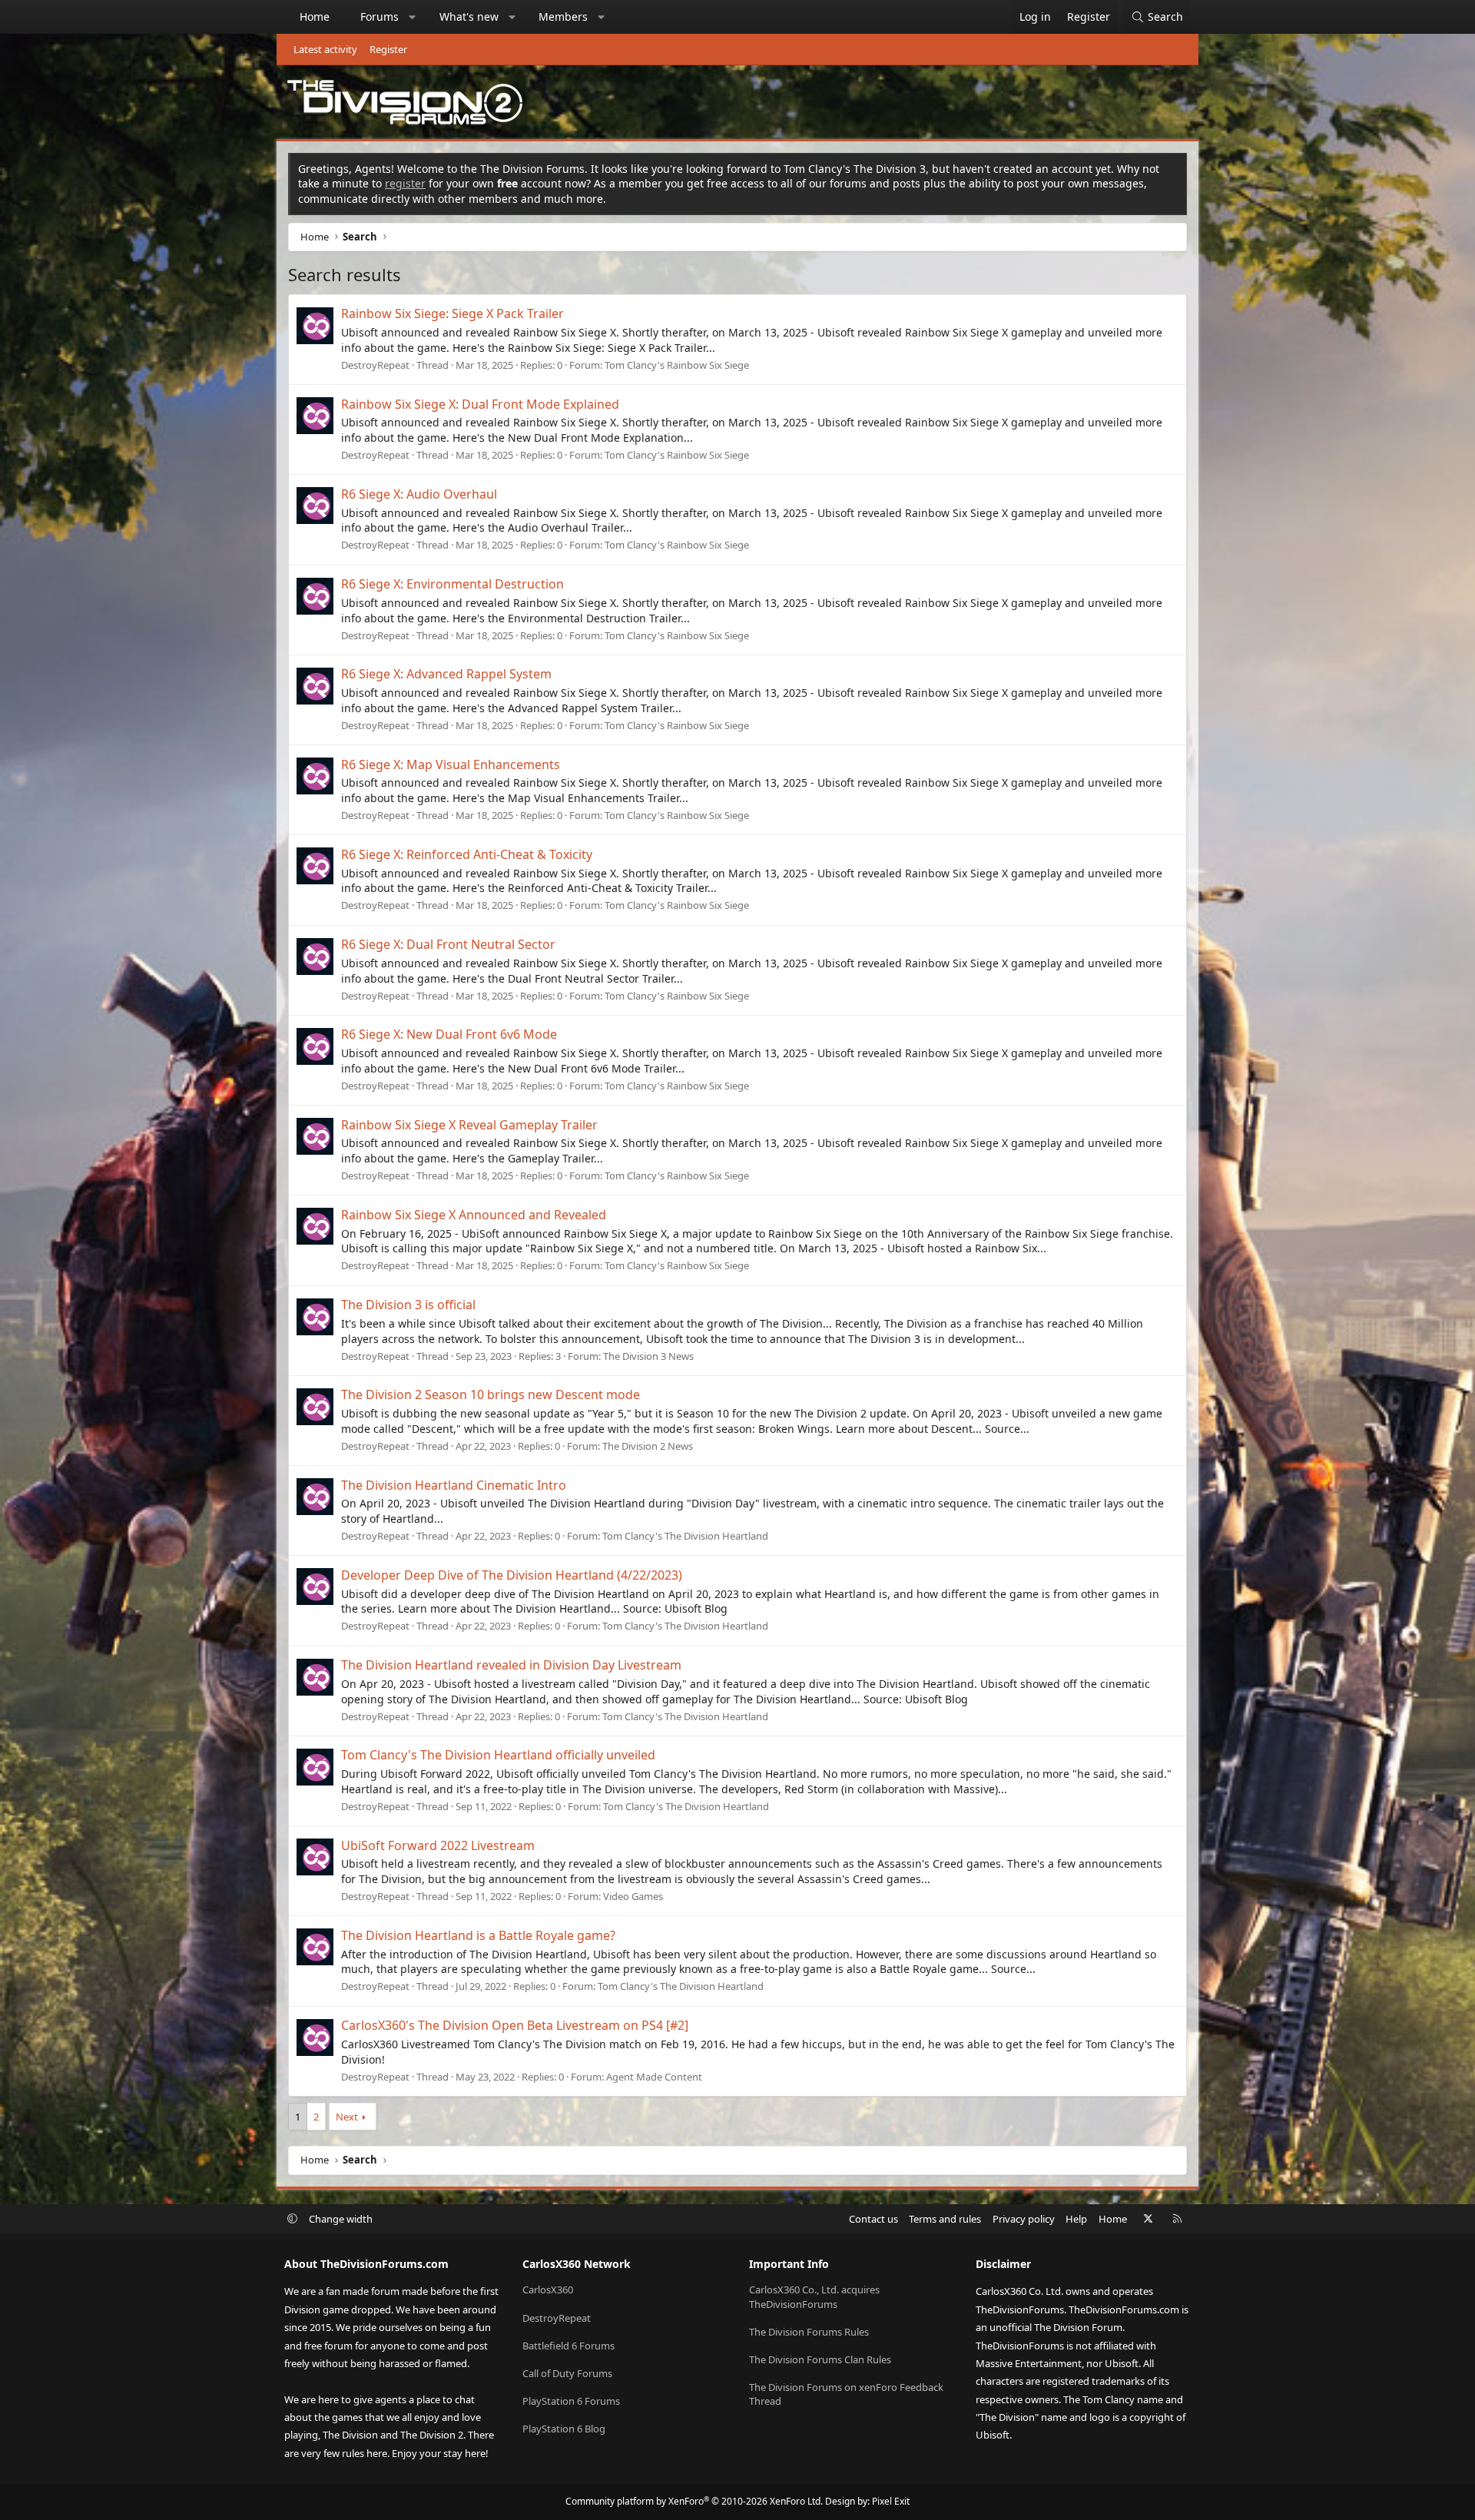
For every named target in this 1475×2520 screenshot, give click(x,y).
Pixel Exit (891, 2501)
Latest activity (325, 49)
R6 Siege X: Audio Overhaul (419, 494)
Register (388, 49)
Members (563, 17)
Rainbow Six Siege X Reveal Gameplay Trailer (469, 1125)
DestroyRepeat (375, 365)
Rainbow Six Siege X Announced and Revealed (474, 1215)
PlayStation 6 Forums (571, 2401)
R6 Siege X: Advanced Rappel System (446, 674)
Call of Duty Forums (567, 2373)
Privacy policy (1024, 2219)
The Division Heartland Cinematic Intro (454, 1485)
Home (315, 17)
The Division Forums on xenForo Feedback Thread (846, 2394)
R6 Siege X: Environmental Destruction (452, 584)
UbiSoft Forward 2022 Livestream (438, 1845)
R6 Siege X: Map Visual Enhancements (451, 764)
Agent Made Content (654, 2077)
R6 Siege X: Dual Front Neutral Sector (448, 944)
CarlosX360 (548, 2290)
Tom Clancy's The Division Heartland (685, 1536)
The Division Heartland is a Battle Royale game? (478, 1935)
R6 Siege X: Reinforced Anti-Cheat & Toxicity (467, 854)
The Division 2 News (648, 1446)
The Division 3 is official (408, 1305)
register (405, 183)
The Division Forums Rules (809, 2332)
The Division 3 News (648, 1356)
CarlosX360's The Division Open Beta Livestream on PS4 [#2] (515, 2025)
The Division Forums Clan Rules (820, 2359)
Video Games (633, 1896)
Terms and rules (945, 2219)
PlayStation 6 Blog (564, 2429)
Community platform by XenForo (694, 2501)
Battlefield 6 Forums (568, 2346)
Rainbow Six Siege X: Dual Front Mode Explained (480, 404)
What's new (469, 17)
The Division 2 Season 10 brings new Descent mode (491, 1394)
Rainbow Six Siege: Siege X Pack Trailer (452, 313)
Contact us (873, 2219)
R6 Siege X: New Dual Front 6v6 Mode (449, 1034)
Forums (380, 17)
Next (347, 2117)
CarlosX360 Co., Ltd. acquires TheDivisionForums (814, 2296)
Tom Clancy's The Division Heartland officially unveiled (498, 1755)
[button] (413, 17)
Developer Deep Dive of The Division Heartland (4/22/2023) (512, 1575)
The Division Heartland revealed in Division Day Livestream (511, 1665)
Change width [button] (341, 2219)
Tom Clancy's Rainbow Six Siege (677, 365)
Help (1076, 2219)
